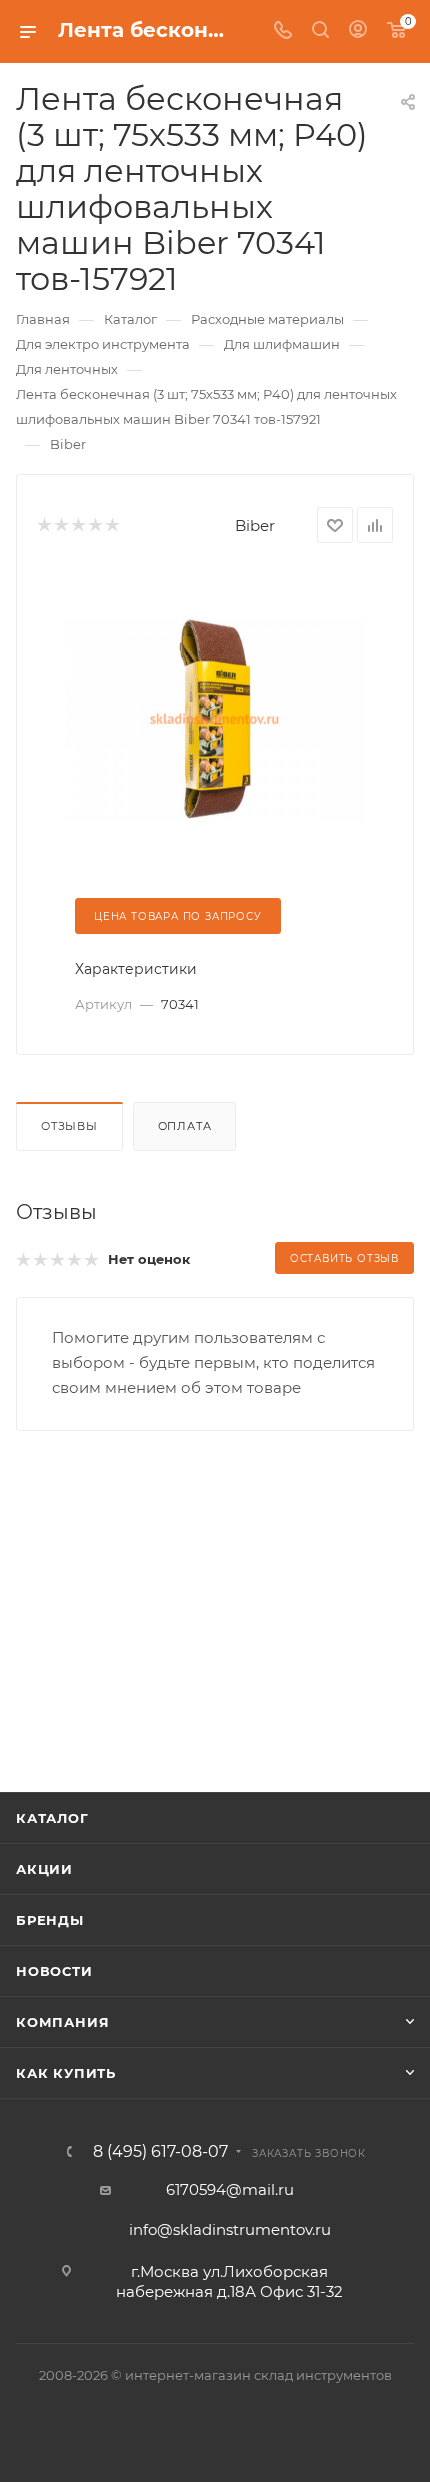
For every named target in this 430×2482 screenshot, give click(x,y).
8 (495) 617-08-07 (160, 2152)
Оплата (185, 1126)
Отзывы (69, 1126)
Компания (62, 2022)
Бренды (50, 1920)
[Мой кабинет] (358, 31)
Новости (54, 1971)
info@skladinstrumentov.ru (230, 2229)
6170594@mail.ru (230, 2189)
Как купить (66, 2073)
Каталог (52, 1818)
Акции (44, 1869)
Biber (255, 525)
